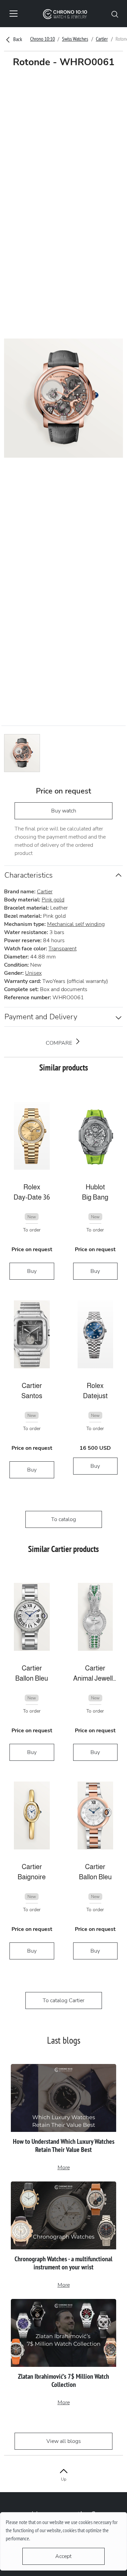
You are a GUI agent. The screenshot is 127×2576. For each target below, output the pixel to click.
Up (64, 2479)
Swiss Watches (75, 39)
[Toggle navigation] (14, 14)
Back (17, 39)
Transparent (62, 949)
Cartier (102, 39)
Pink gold (53, 900)
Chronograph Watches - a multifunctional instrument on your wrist (63, 2263)
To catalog (63, 1519)
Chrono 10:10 (43, 39)
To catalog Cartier (63, 2000)
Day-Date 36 (32, 1197)
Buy (32, 1271)
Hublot (95, 1187)
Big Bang (95, 1197)
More (64, 2168)
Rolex (32, 1187)
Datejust (95, 1396)
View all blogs (64, 2441)
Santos (32, 1396)
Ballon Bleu (32, 1678)
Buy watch (64, 811)
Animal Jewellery (96, 1678)
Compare (60, 1043)
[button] (115, 14)
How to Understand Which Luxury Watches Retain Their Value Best (64, 2145)
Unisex (33, 973)
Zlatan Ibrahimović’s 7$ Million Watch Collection (63, 2380)
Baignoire (32, 1877)
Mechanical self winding (76, 924)
